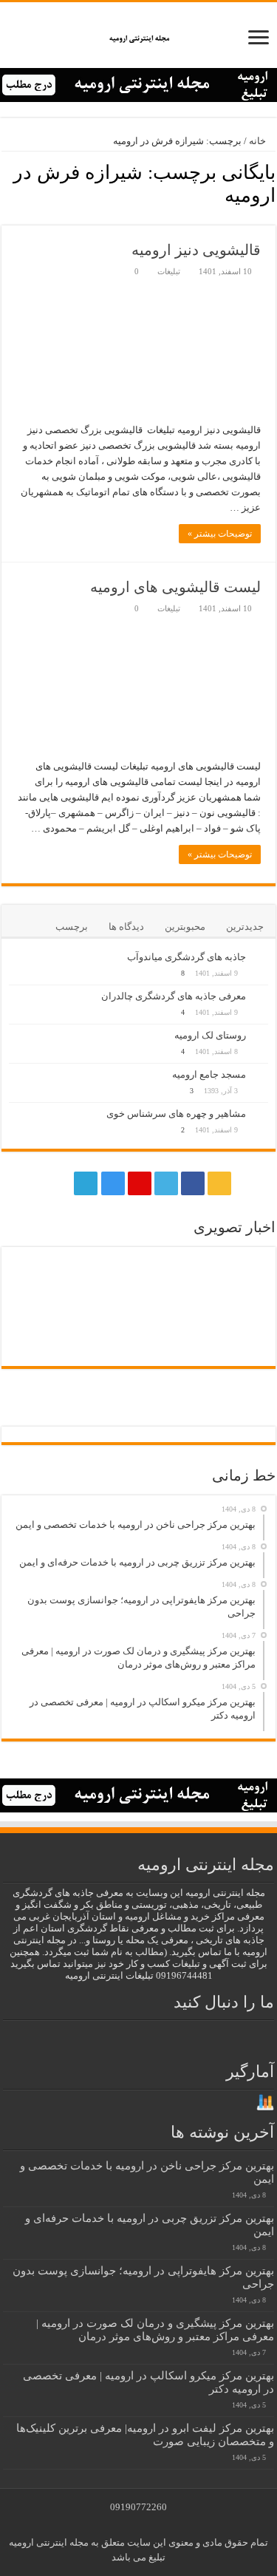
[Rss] (219, 1183)
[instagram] (113, 1183)
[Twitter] (166, 1183)
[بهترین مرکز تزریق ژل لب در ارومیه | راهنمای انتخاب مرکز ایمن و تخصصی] (41, 1323)
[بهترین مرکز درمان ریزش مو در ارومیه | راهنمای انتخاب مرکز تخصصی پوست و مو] (171, 1323)
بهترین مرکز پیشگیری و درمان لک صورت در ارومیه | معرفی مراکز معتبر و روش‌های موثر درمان (155, 2329)
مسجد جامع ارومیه (209, 1074)
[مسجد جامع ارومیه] (261, 1075)
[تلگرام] (84, 1183)
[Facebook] (193, 1183)
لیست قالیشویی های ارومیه (175, 587)
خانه (259, 141)
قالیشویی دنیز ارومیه (196, 250)
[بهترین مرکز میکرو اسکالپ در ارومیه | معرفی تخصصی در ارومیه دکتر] (41, 1278)
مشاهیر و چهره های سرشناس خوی (176, 1114)
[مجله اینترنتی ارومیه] (138, 35)
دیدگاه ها (126, 927)
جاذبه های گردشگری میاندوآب (187, 957)
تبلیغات (169, 271)
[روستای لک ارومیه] (261, 1036)
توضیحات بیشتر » (220, 534)
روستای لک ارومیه (210, 1035)
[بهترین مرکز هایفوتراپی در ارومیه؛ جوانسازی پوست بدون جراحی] (106, 1277)
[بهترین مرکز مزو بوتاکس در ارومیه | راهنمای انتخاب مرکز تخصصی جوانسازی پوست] (236, 1352)
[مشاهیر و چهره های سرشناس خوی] (261, 1115)
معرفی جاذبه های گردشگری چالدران (174, 996)
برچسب (72, 927)
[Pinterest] (140, 1183)
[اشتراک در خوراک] (6, 217)
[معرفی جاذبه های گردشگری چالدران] (261, 997)
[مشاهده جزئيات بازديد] (265, 2102)
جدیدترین (245, 927)
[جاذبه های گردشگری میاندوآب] (261, 958)
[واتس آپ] (58, 1183)
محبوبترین (185, 927)
